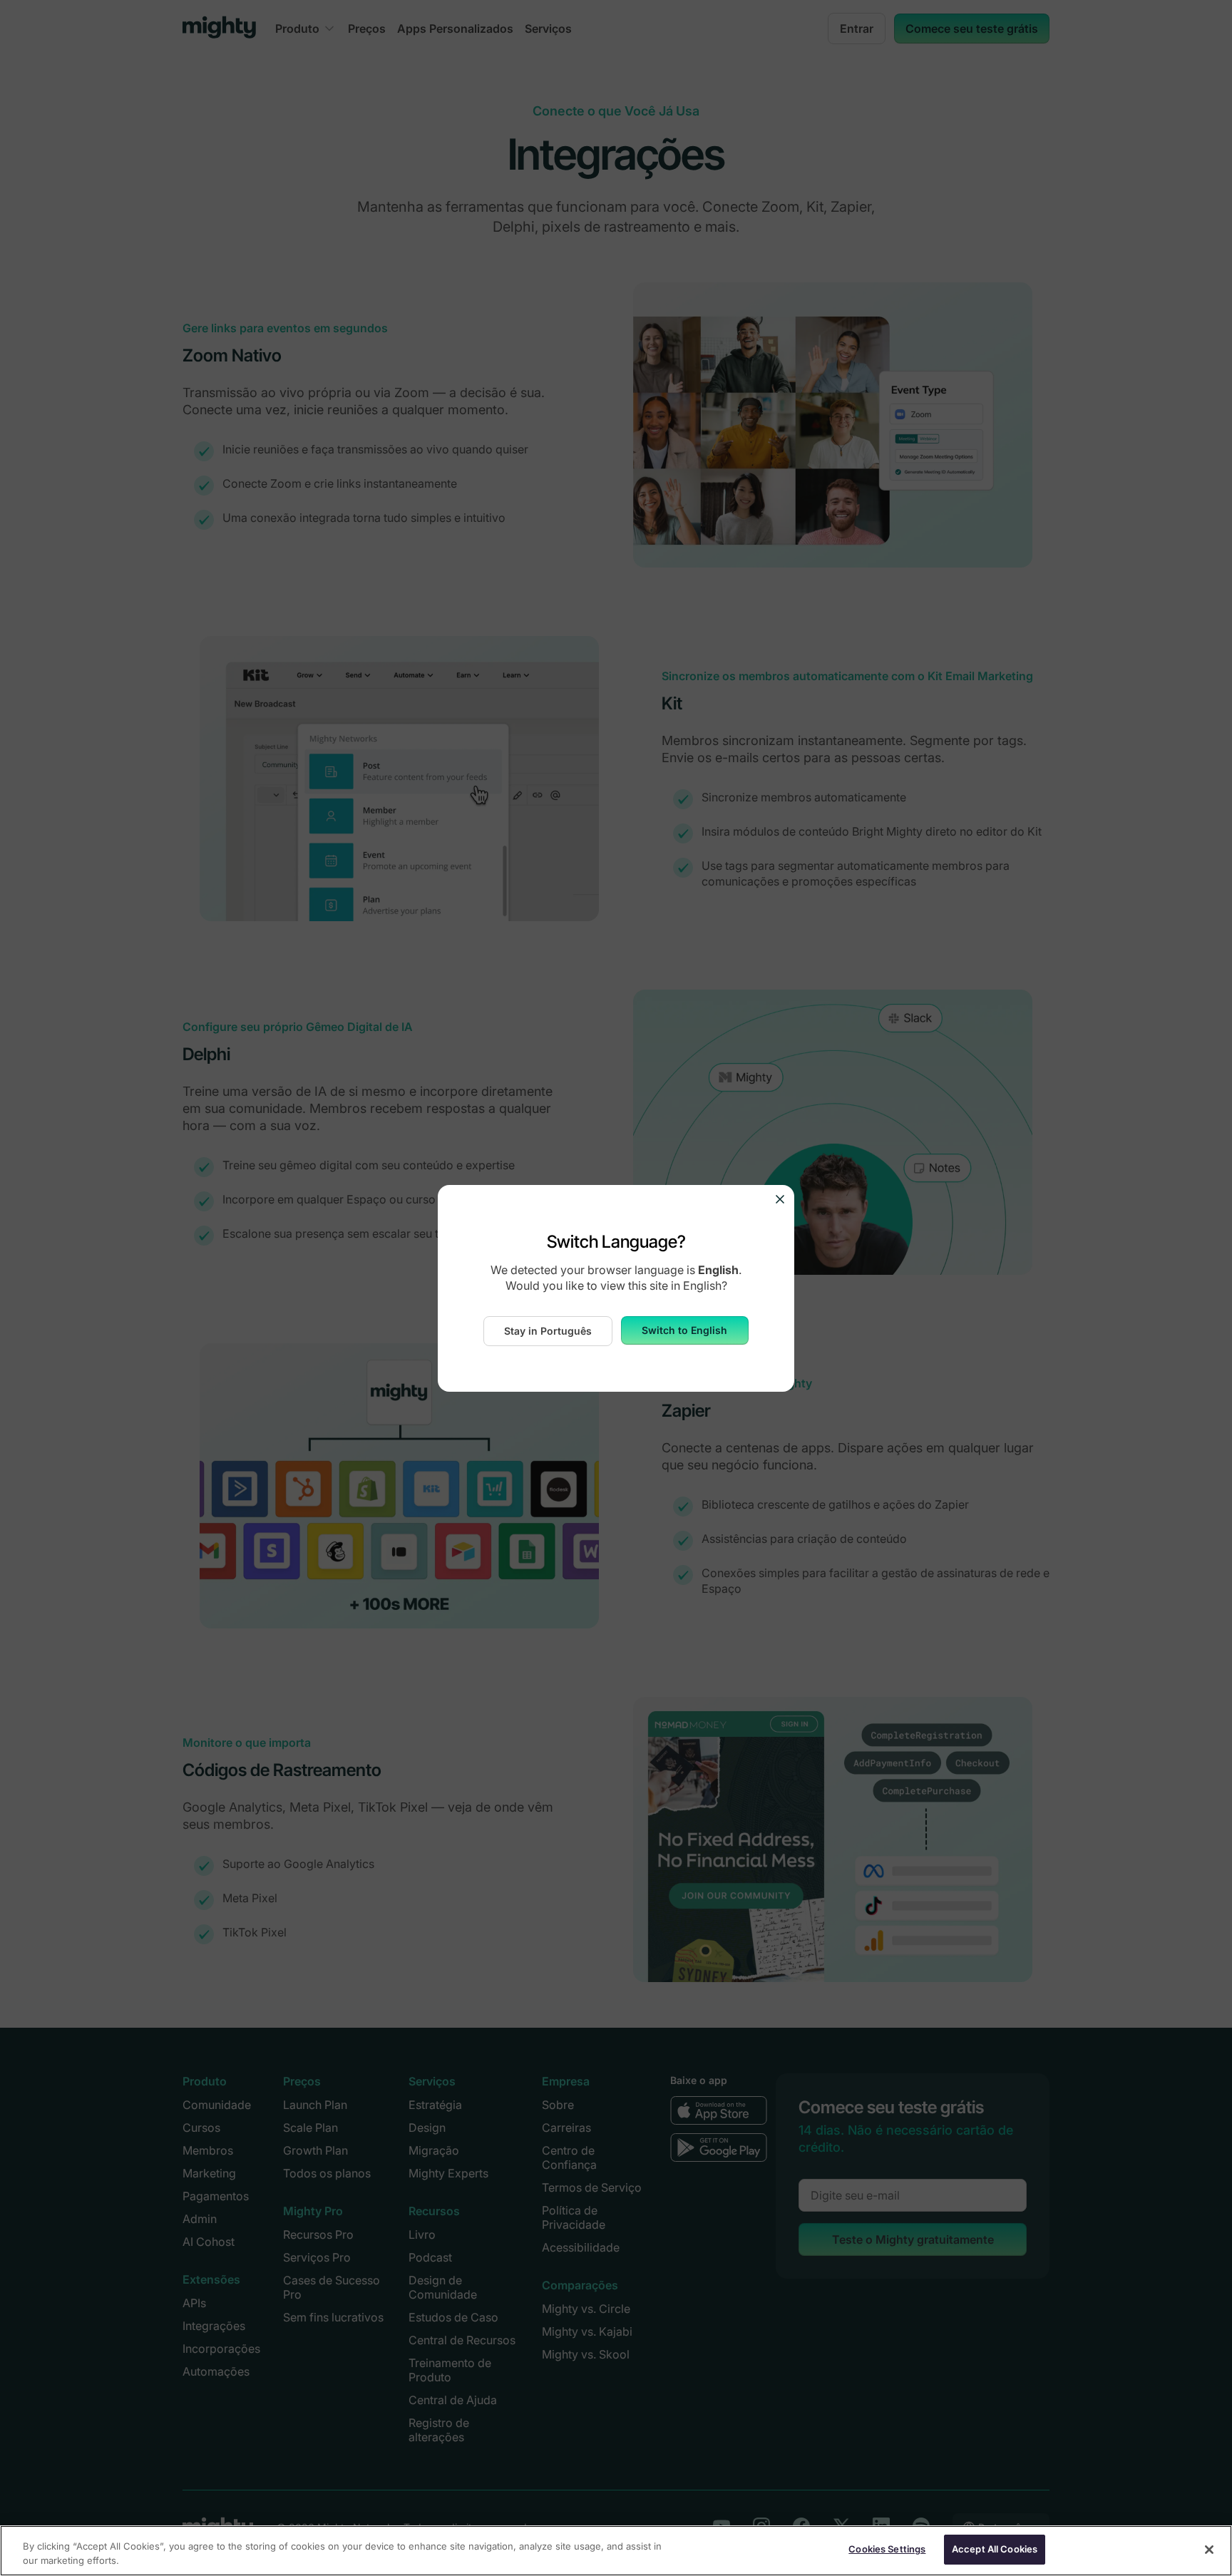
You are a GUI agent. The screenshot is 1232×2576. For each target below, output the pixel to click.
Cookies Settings (887, 2549)
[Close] (1209, 2550)
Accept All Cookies (995, 2549)
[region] (616, 2551)
